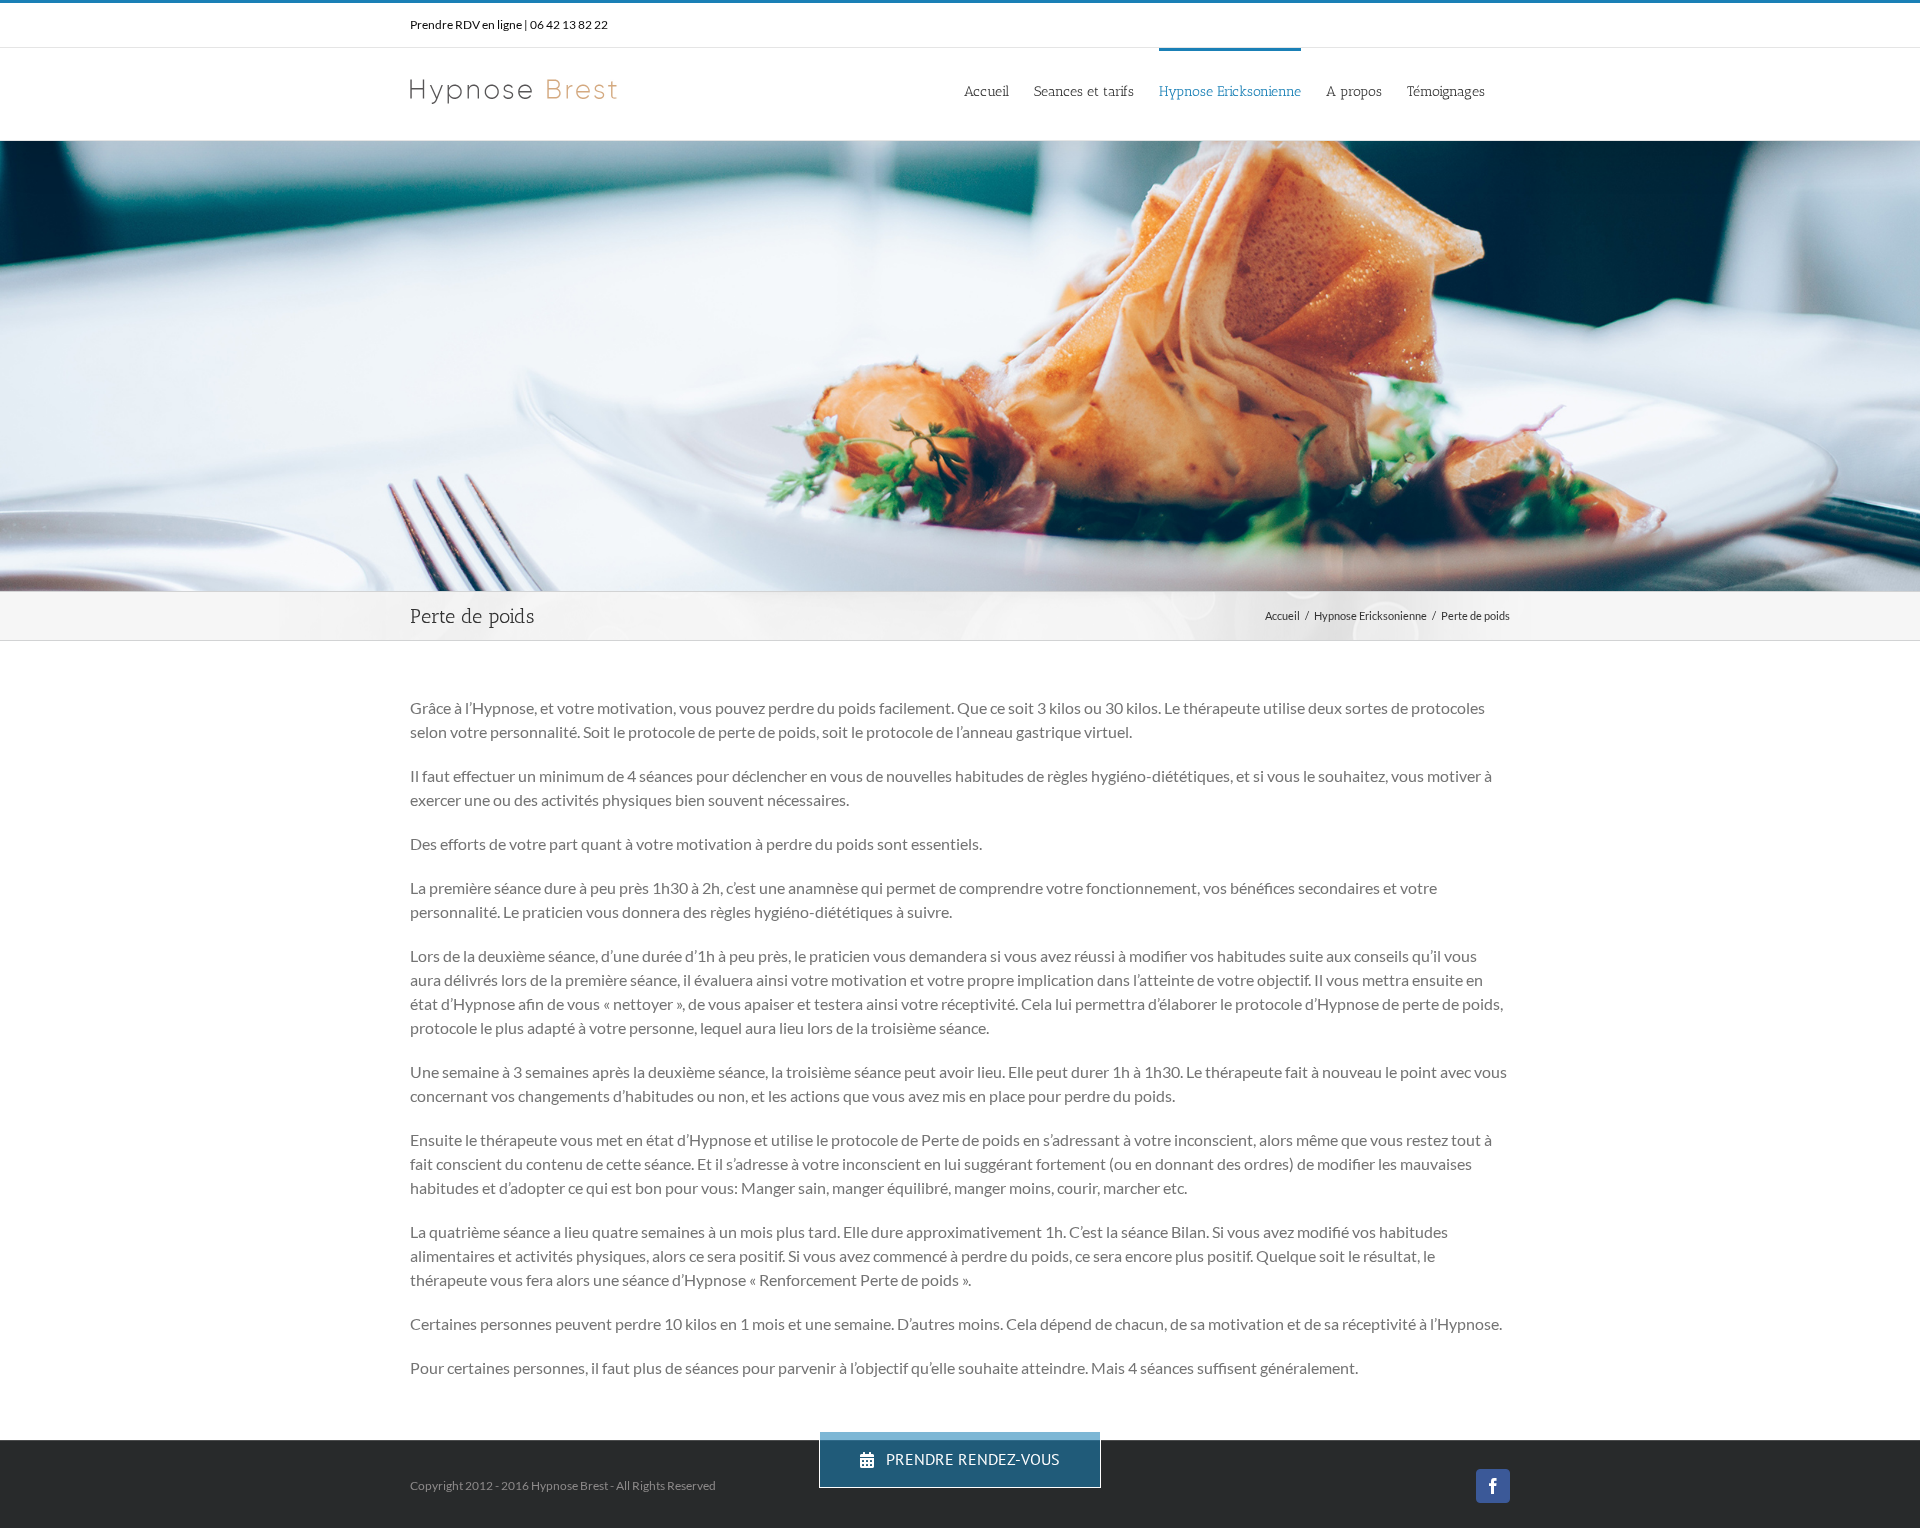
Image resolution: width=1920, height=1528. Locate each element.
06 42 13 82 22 (569, 24)
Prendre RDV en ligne (466, 24)
